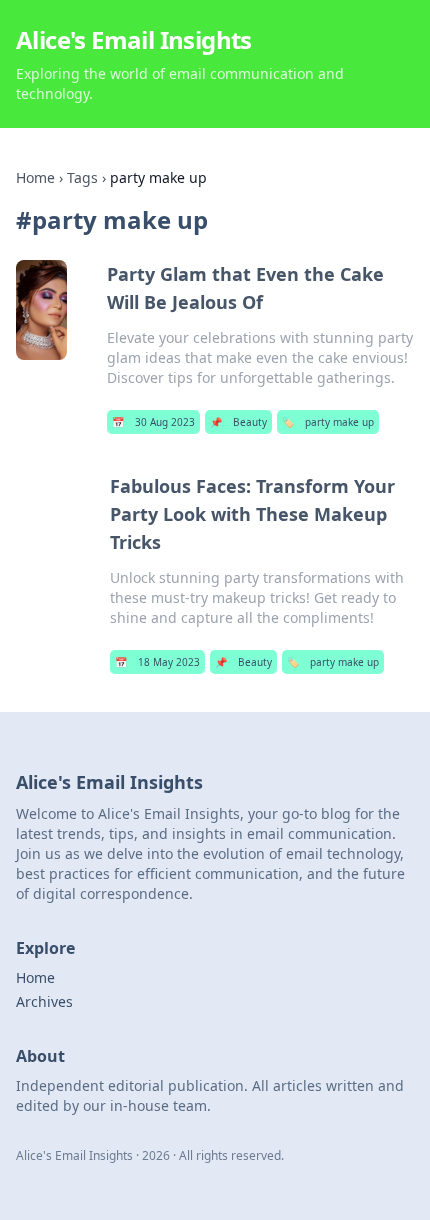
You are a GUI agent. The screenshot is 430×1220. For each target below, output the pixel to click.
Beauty (238, 422)
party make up (328, 422)
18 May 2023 (157, 662)
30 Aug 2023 (153, 422)
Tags (82, 177)
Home (35, 177)
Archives (44, 1001)
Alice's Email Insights (134, 39)
